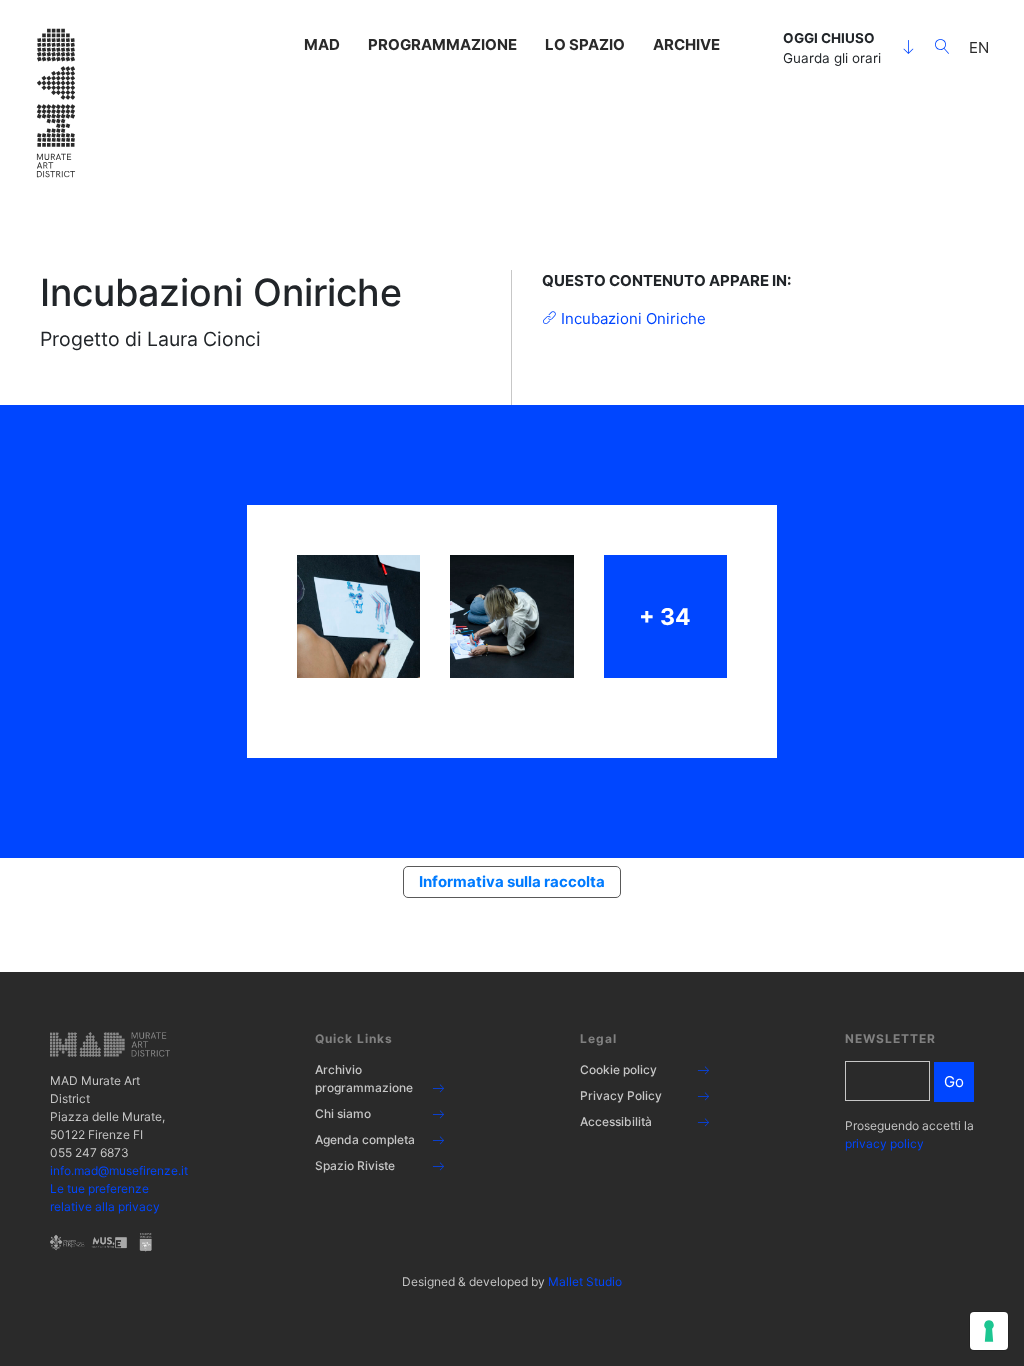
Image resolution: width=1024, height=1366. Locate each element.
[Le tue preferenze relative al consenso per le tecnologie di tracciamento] (989, 1331)
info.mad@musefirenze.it (119, 1170)
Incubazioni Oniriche (631, 318)
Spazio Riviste (355, 1165)
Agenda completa (365, 1139)
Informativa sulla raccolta (512, 881)
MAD (322, 44)
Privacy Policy (621, 1095)
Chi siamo (343, 1113)
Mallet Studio (585, 1281)
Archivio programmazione (364, 1078)
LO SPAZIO (585, 44)
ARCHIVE (686, 44)
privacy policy (884, 1143)
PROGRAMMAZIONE (442, 44)
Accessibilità (616, 1121)
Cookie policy (618, 1069)
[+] (358, 616)
